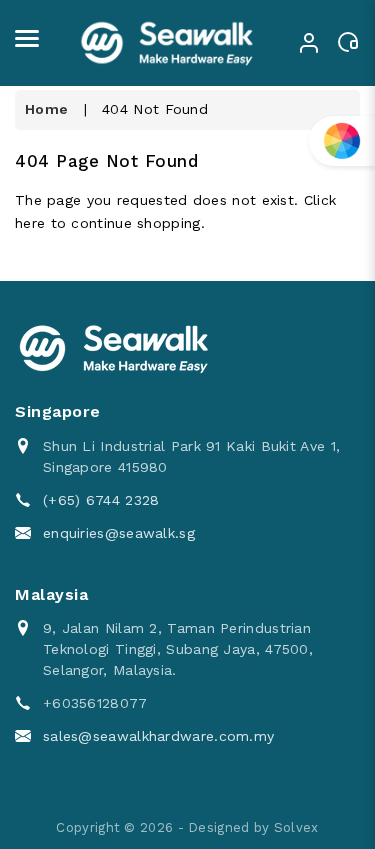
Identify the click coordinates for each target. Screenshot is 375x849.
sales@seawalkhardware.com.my (158, 736)
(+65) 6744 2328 (101, 500)
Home (46, 109)
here (30, 223)
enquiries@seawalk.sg (119, 533)
